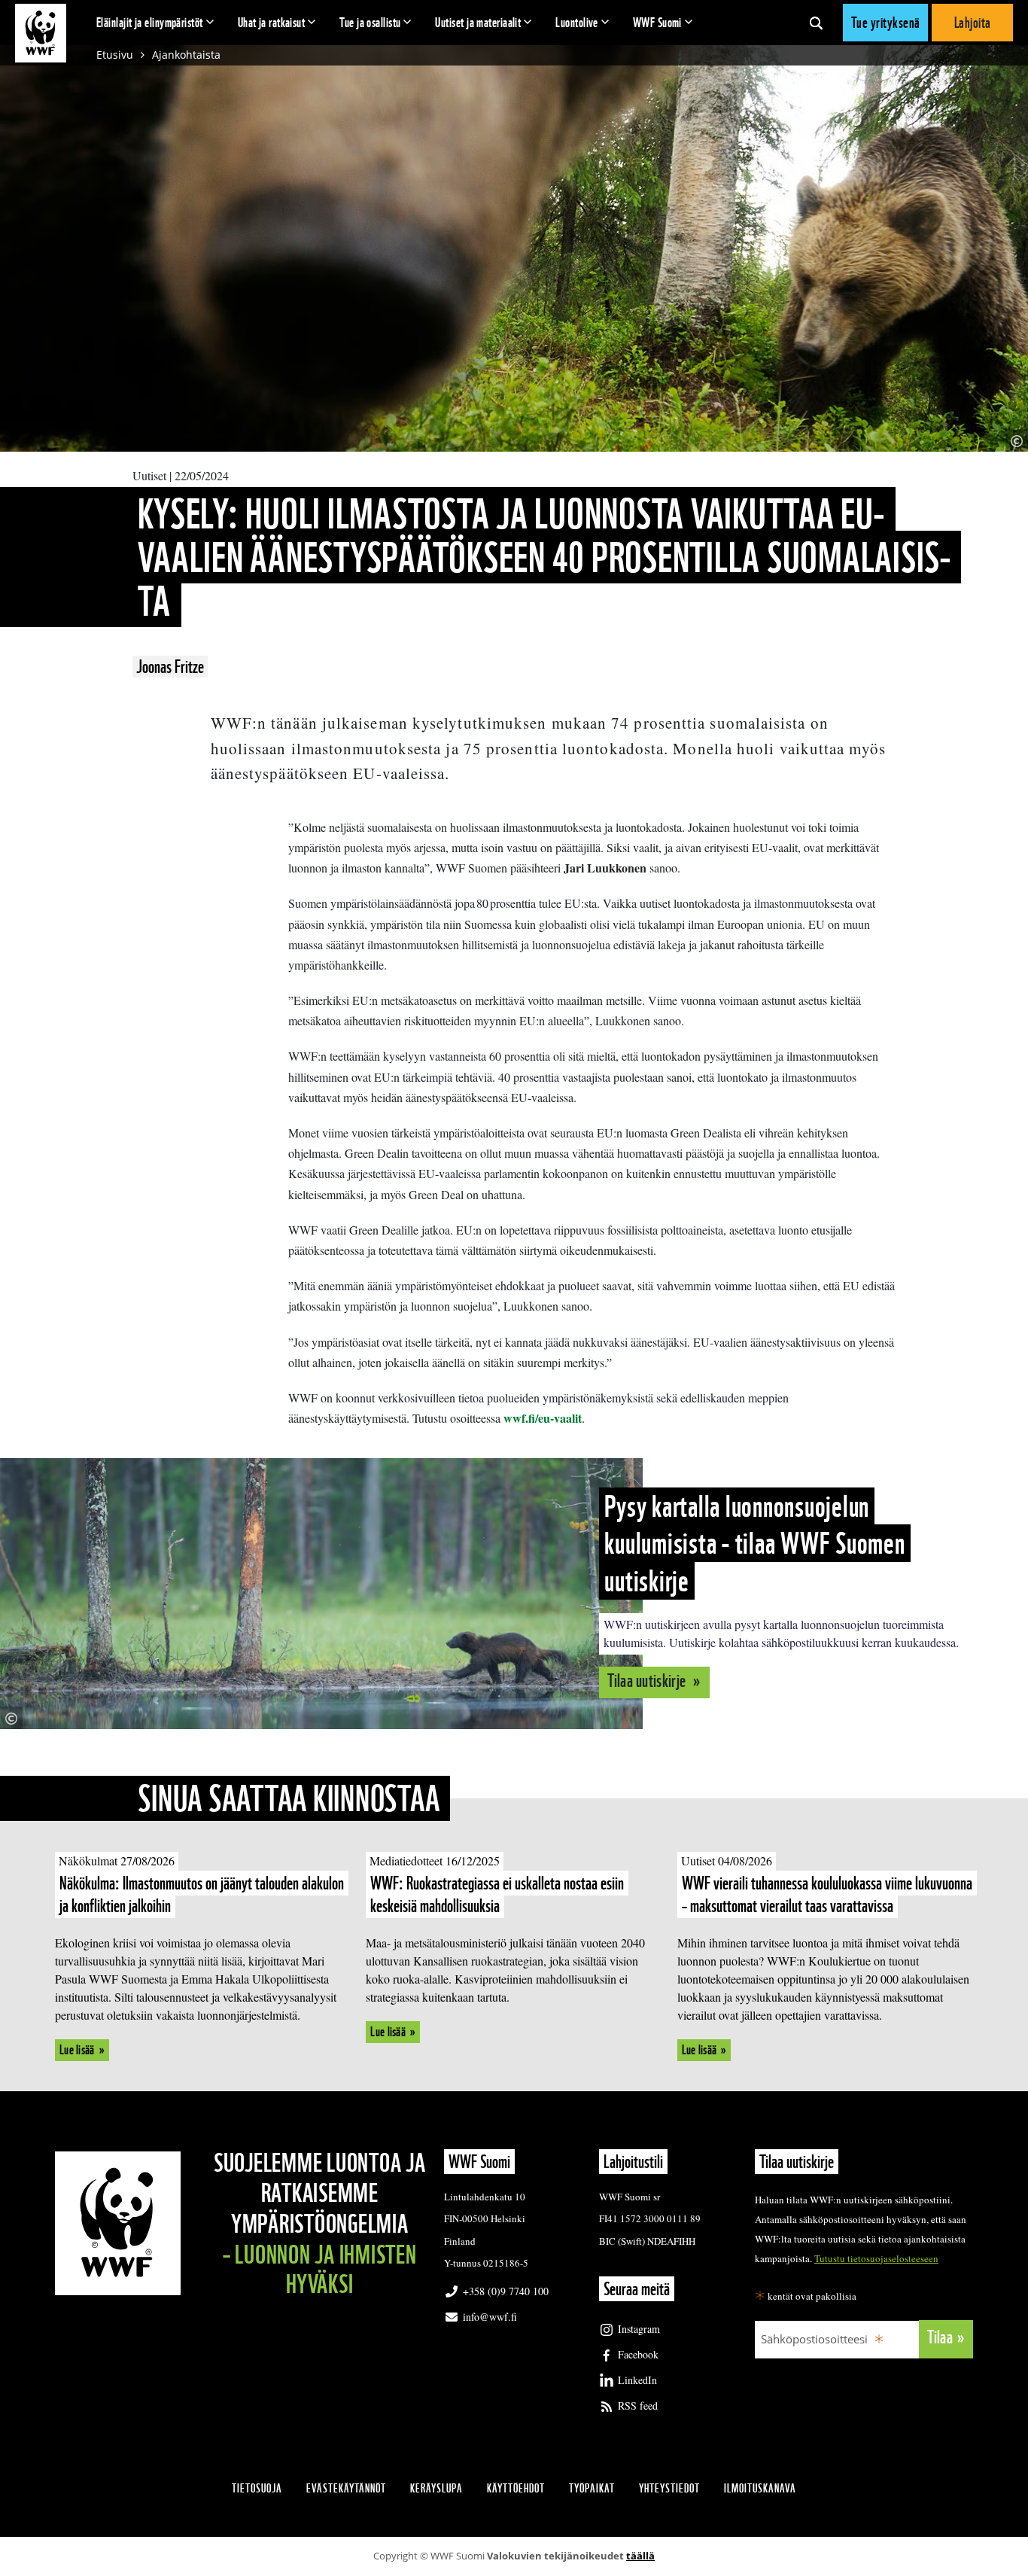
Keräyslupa (436, 2488)
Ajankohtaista (186, 55)
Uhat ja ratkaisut (272, 22)
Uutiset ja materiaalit (478, 22)
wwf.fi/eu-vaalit (543, 1418)
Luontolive (577, 22)
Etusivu (115, 55)
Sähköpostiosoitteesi (814, 2339)
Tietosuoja (257, 2488)
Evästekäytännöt (346, 2488)
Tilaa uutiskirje (648, 1681)
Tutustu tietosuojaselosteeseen (876, 2258)
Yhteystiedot (669, 2488)
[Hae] (816, 23)
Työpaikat (592, 2488)
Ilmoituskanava (760, 2488)
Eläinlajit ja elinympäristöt (150, 22)
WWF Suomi (657, 22)
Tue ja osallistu (370, 22)
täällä (640, 2556)
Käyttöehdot (516, 2488)
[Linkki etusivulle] (41, 33)
